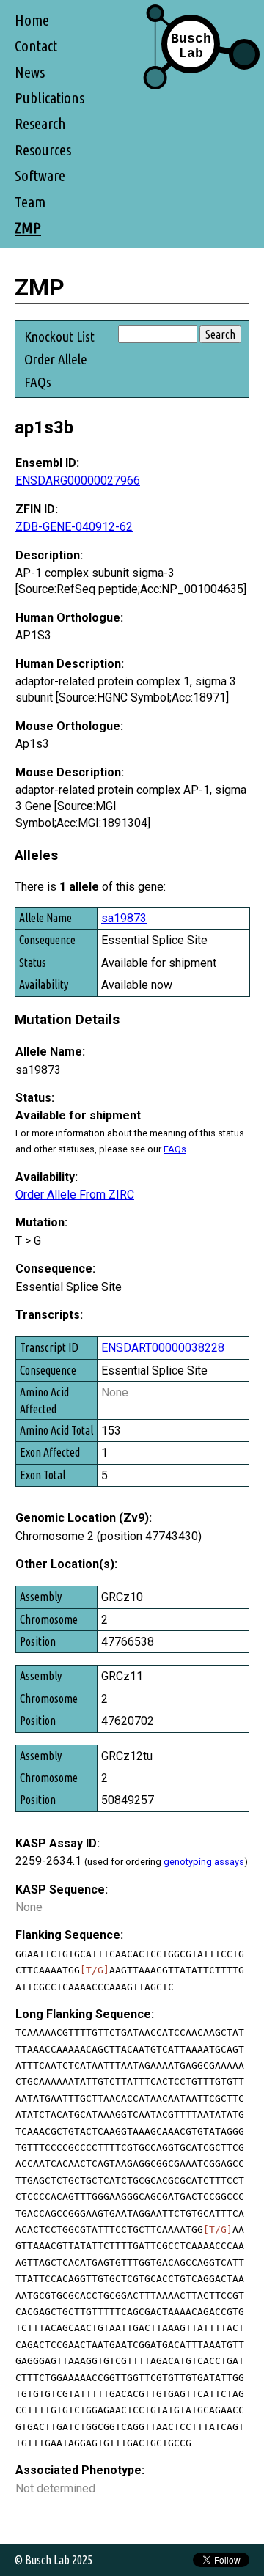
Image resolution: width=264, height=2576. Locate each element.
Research (40, 124)
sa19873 (124, 918)
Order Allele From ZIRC (75, 1195)
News (30, 72)
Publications (49, 98)
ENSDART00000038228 (163, 1348)
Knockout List (59, 336)
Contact (36, 46)
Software (40, 176)
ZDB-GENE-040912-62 (74, 527)
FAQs (38, 382)
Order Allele (56, 359)
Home (32, 20)
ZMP (28, 228)
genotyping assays (204, 1862)
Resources (43, 150)
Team (30, 202)
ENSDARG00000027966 (78, 481)
